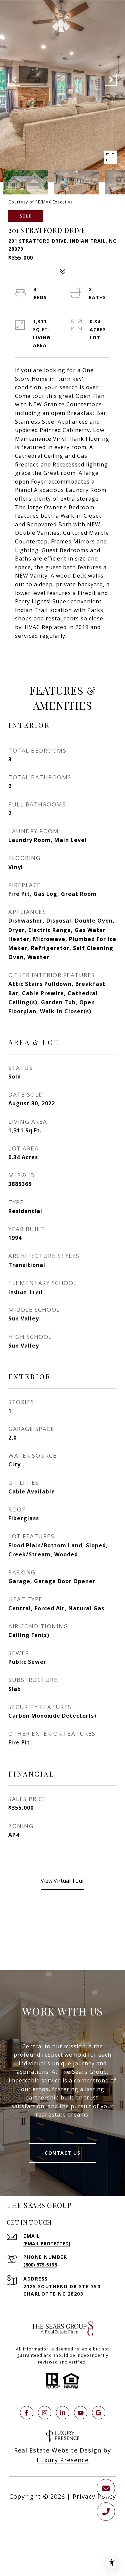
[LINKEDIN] (63, 2413)
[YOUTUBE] (81, 2413)
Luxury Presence (63, 2460)
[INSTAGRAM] (45, 2413)
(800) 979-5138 (40, 2265)
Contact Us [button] (62, 2153)
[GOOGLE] (99, 2413)
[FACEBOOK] (27, 2413)
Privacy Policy (94, 2496)
